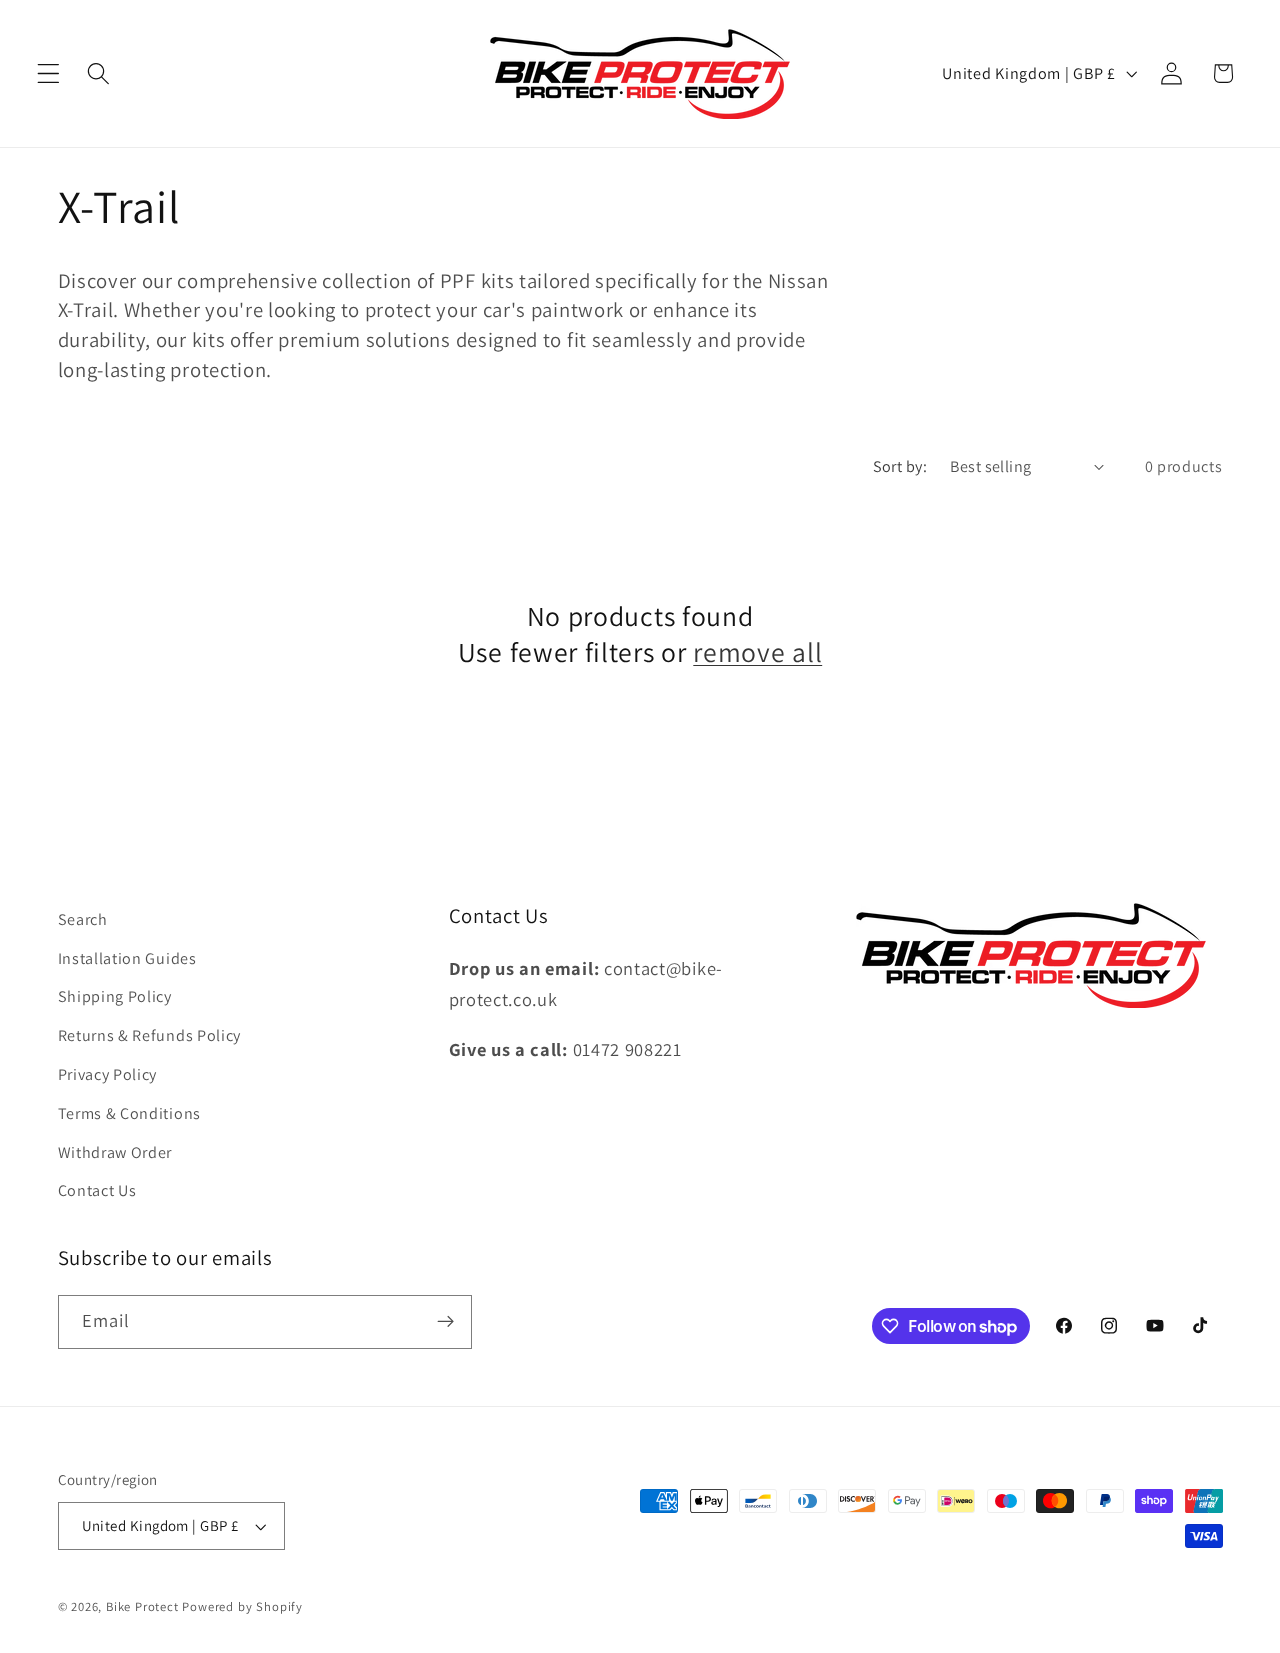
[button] (48, 73)
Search (83, 919)
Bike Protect (142, 1606)
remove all (757, 652)
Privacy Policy (108, 1074)
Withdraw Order (115, 1152)
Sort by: (900, 466)
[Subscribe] (445, 1322)
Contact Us (97, 1190)
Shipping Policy (115, 996)
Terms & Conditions (129, 1113)
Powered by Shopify (242, 1606)
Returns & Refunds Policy (150, 1035)
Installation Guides (127, 958)
